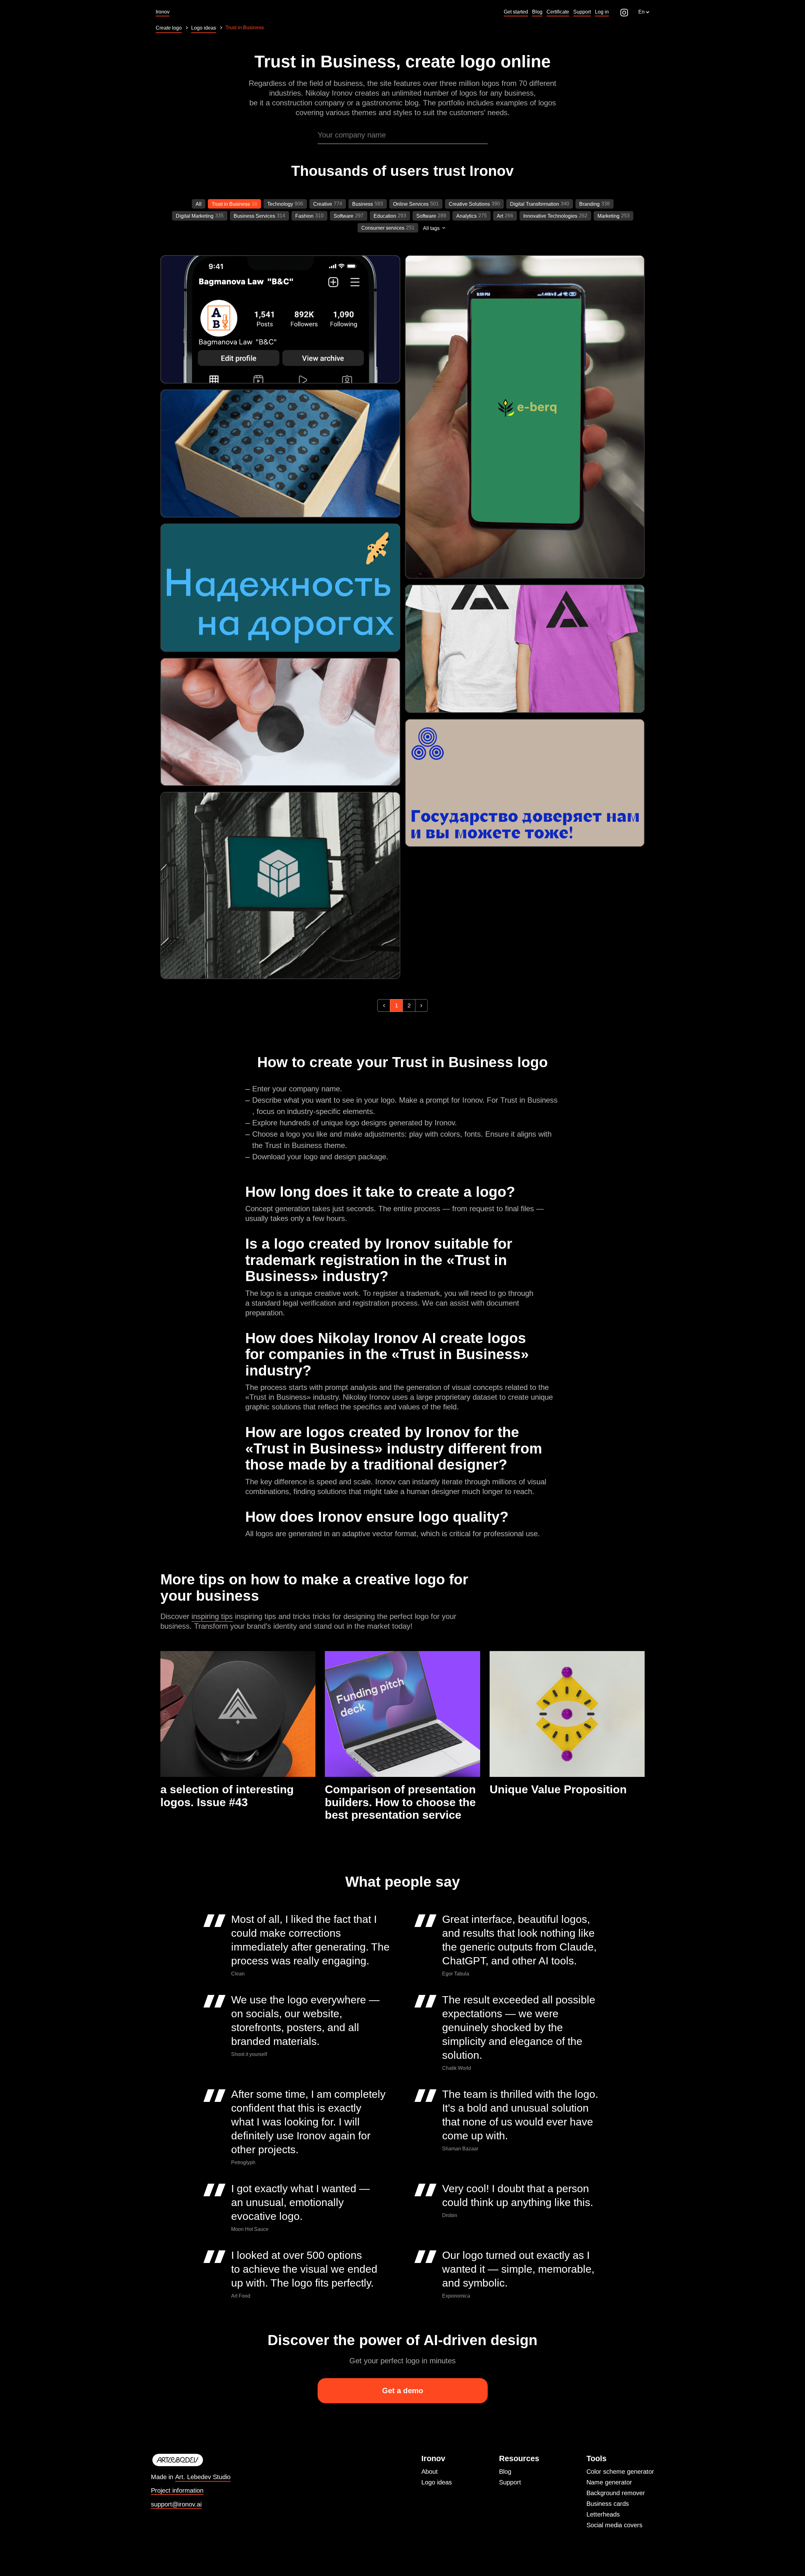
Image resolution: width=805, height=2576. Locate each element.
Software (344, 216)
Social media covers (614, 2525)
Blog (505, 2472)
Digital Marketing (195, 216)
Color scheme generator (620, 2472)
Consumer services (383, 228)
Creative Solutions (469, 204)
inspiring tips (212, 1616)
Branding (589, 204)
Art (500, 216)
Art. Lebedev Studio (203, 2477)
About (430, 2472)
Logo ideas (437, 2482)
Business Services (254, 216)
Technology (280, 204)
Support (510, 2482)
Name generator (609, 2482)
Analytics (466, 216)
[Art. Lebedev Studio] (191, 2460)
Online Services (411, 204)
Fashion (304, 216)
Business (363, 204)
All (199, 204)
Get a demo (403, 2391)
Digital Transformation (535, 204)
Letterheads (603, 2514)
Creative (323, 204)
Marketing (608, 216)
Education (385, 216)
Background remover (616, 2493)
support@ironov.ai (176, 2504)
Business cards (608, 2504)
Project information (177, 2491)
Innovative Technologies (550, 216)
